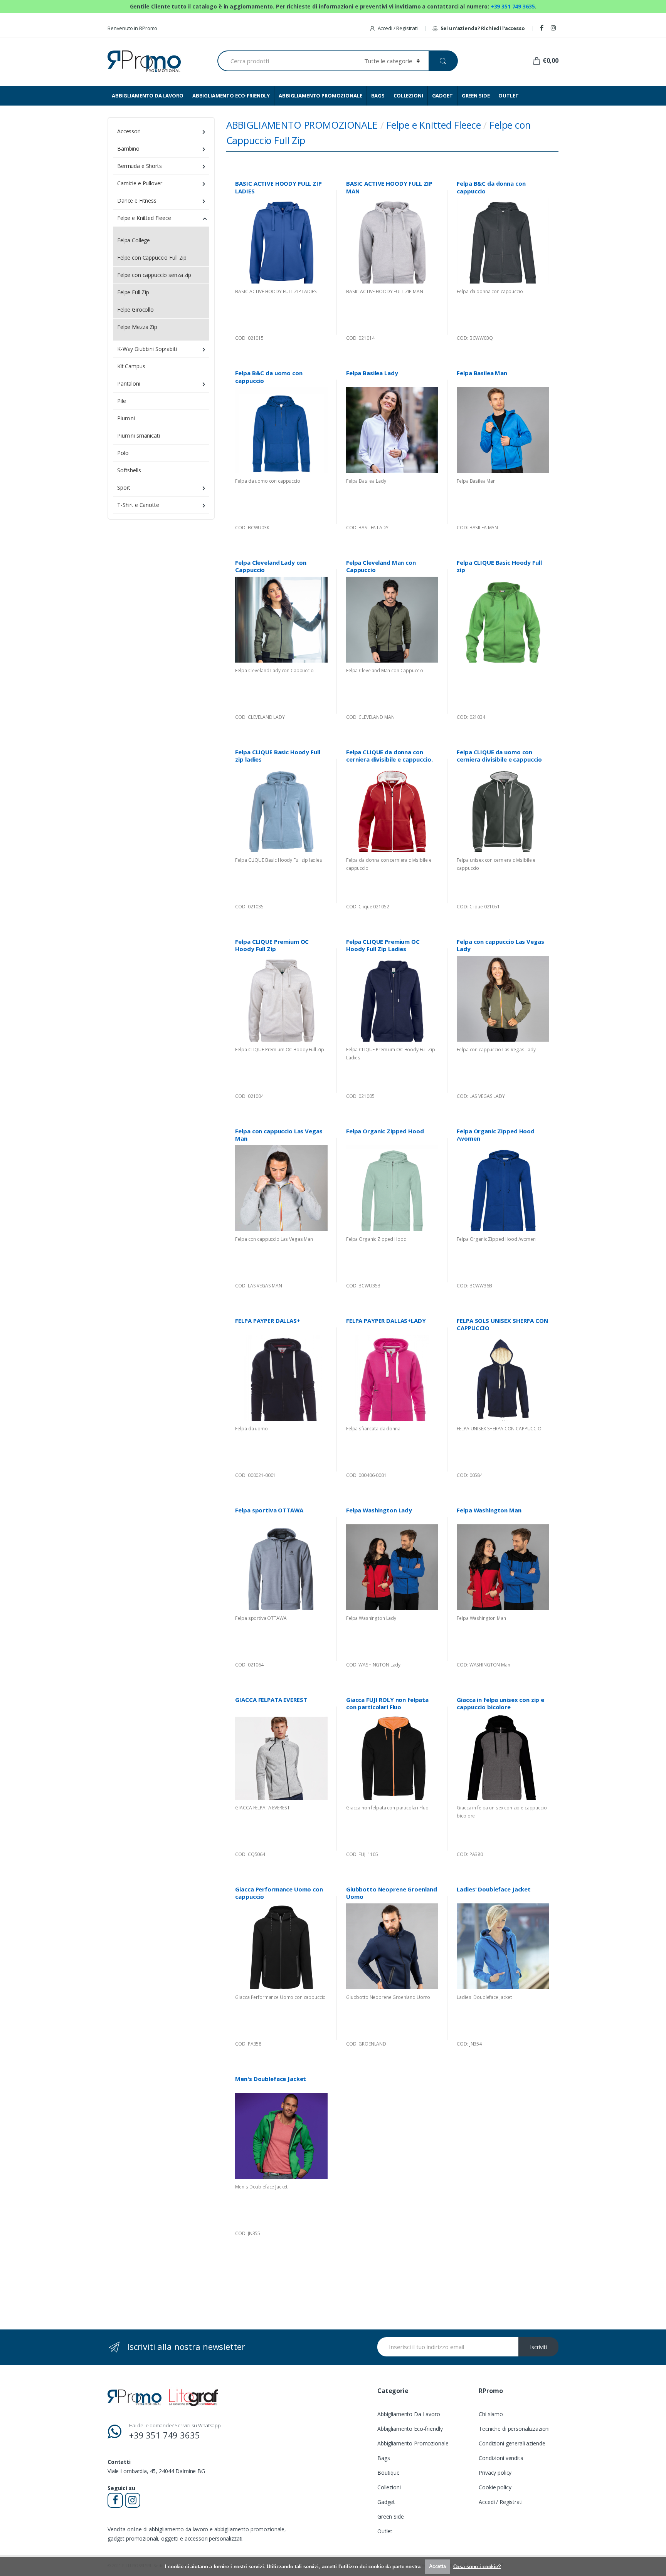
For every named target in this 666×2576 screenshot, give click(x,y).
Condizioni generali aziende (512, 2443)
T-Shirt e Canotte (138, 505)
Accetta (437, 2566)
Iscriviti (538, 2347)
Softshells (129, 470)
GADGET (442, 96)
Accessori (129, 131)
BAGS (378, 96)
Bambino (128, 149)
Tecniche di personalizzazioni (514, 2429)
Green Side (391, 2516)
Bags (383, 2458)
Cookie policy (495, 2487)
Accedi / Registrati (398, 28)
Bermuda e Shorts (140, 166)
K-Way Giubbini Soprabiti (147, 349)
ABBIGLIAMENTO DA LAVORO (148, 96)
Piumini (126, 418)
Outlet (385, 2531)
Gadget (386, 2502)
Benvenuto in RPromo (132, 28)
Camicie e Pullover (140, 183)
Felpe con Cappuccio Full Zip (152, 258)
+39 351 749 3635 (513, 6)
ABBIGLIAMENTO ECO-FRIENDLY (231, 96)
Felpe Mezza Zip (137, 327)
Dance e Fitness (137, 201)
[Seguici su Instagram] (555, 28)
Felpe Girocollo (135, 310)
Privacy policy (495, 2473)
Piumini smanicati (139, 435)
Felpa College (134, 240)
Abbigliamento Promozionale (413, 2443)
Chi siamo (491, 2414)
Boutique (388, 2473)
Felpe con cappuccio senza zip (154, 275)
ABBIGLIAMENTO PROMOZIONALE (320, 96)
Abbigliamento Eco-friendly (410, 2429)
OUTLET (508, 96)
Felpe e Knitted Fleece (433, 125)
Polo (123, 453)
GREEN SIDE (476, 96)
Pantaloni (129, 383)
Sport (124, 488)
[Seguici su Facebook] (543, 28)
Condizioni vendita (501, 2458)
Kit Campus (131, 366)
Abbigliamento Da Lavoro (409, 2414)
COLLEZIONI (408, 96)
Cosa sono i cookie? (477, 2566)
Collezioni (389, 2487)
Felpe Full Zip (133, 292)
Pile (121, 401)
